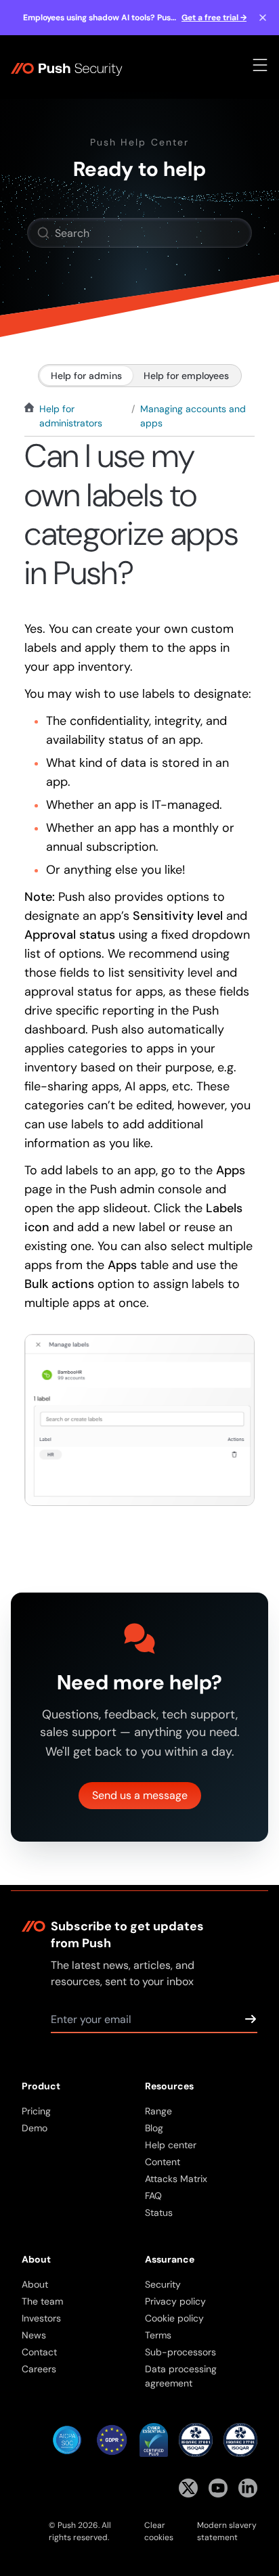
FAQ (153, 2196)
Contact (39, 2352)
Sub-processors (180, 2352)
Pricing (36, 2111)
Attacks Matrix (176, 2179)
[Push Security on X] (188, 2488)
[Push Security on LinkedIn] (248, 2488)
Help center (171, 2145)
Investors (41, 2318)
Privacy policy (175, 2301)
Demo (35, 2128)
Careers (39, 2369)
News (34, 2335)
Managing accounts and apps (193, 416)
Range (158, 2111)
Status (159, 2213)
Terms (158, 2335)
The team (42, 2301)
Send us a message (140, 1795)
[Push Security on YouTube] (218, 2488)
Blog (154, 2128)
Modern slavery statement (227, 2531)
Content (163, 2162)
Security (163, 2284)
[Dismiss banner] (263, 18)
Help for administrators (71, 416)
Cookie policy (174, 2318)
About (35, 2284)
